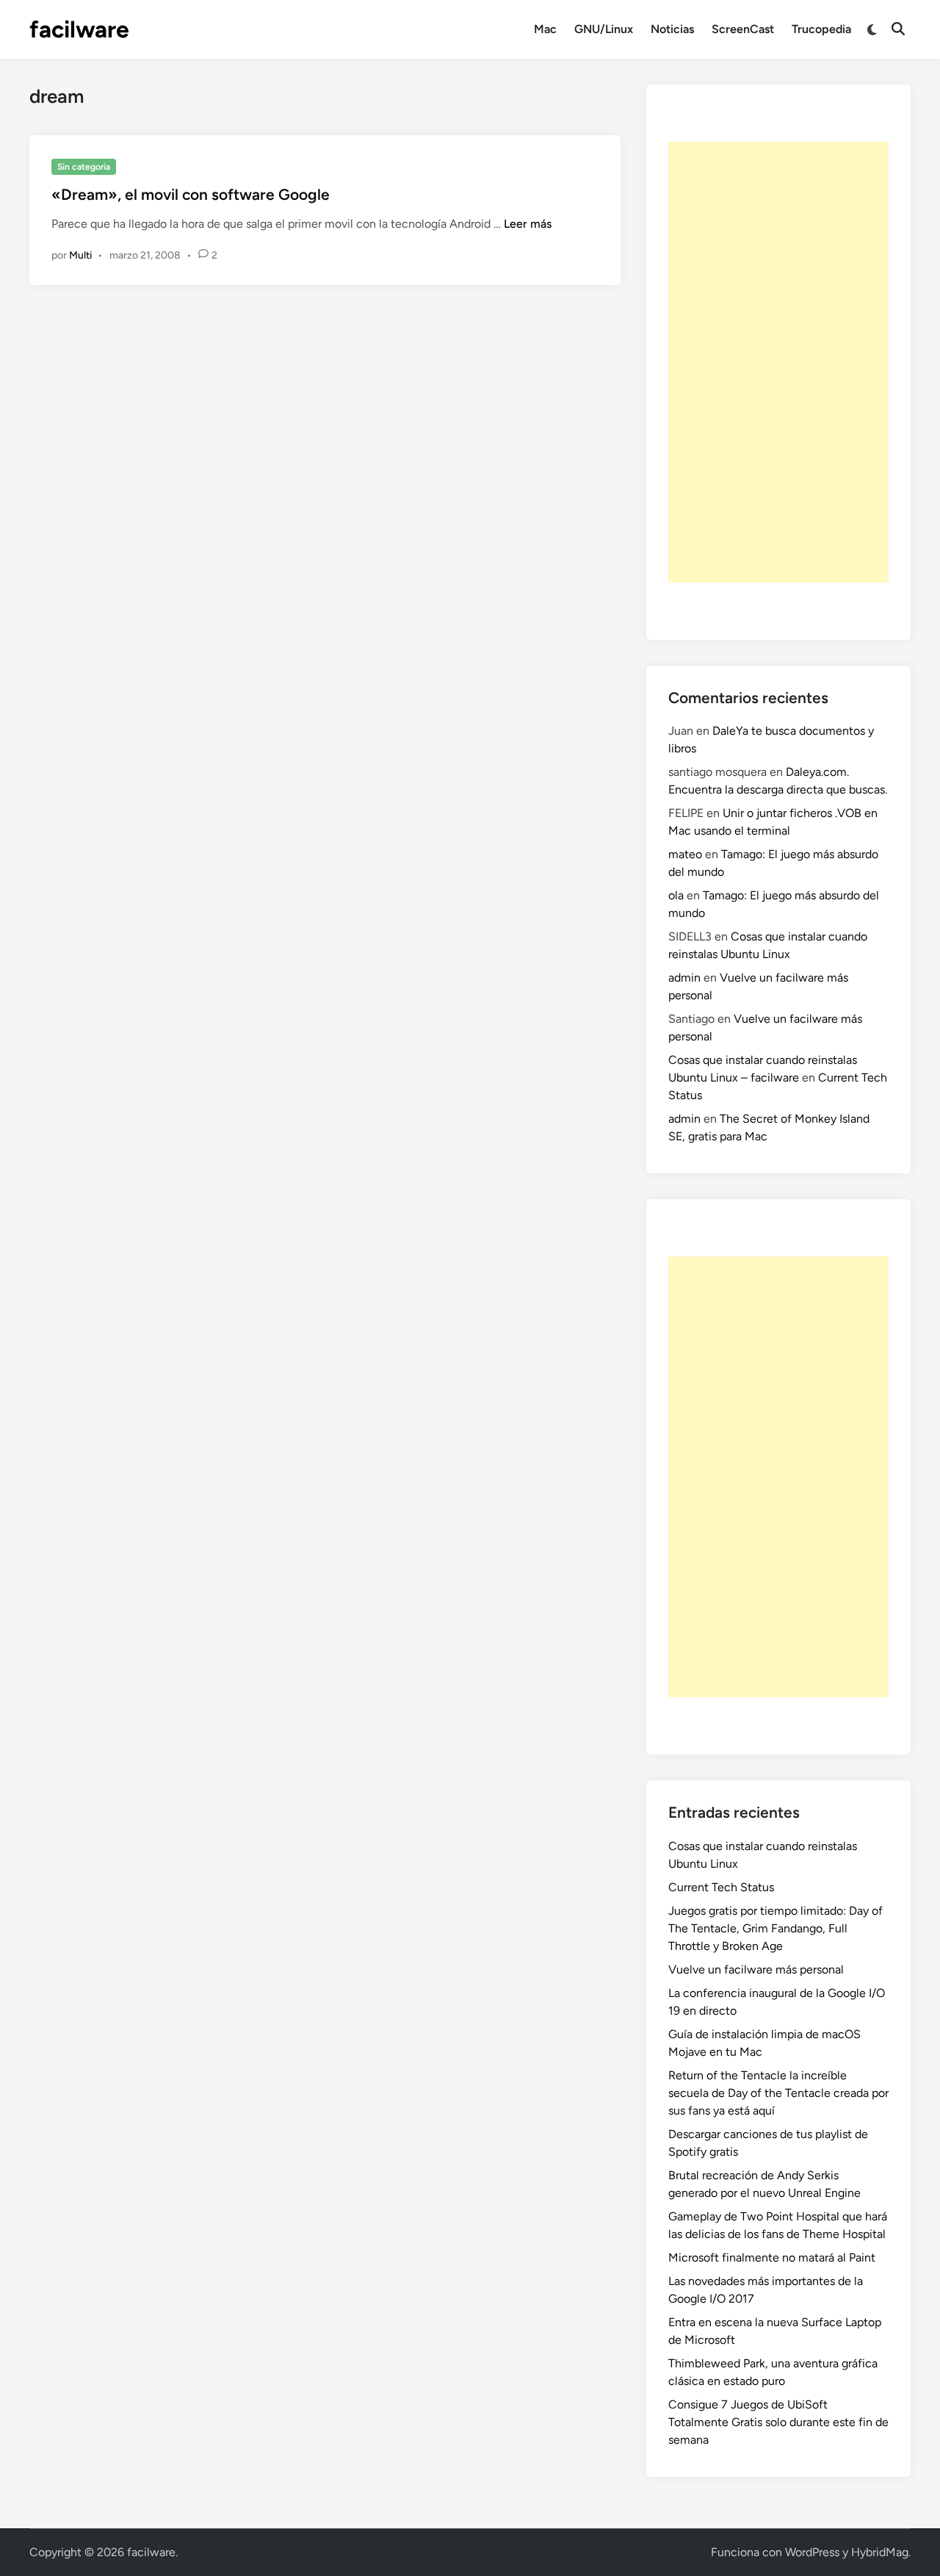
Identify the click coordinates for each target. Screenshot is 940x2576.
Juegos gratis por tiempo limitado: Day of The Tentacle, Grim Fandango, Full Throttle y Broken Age (775, 1928)
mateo (685, 854)
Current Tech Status (721, 1887)
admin (684, 978)
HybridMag (880, 2552)
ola (676, 895)
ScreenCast (743, 29)
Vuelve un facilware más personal (756, 1969)
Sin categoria (84, 167)
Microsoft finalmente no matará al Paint (772, 2257)
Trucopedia (821, 29)
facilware (79, 29)
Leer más (528, 224)
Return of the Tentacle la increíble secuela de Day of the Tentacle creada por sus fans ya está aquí (778, 2093)
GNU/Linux (604, 29)
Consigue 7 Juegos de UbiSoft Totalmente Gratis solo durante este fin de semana (778, 2422)
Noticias (672, 29)
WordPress (812, 2552)
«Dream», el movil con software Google (191, 194)
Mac (545, 29)
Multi (80, 255)
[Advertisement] (778, 362)
